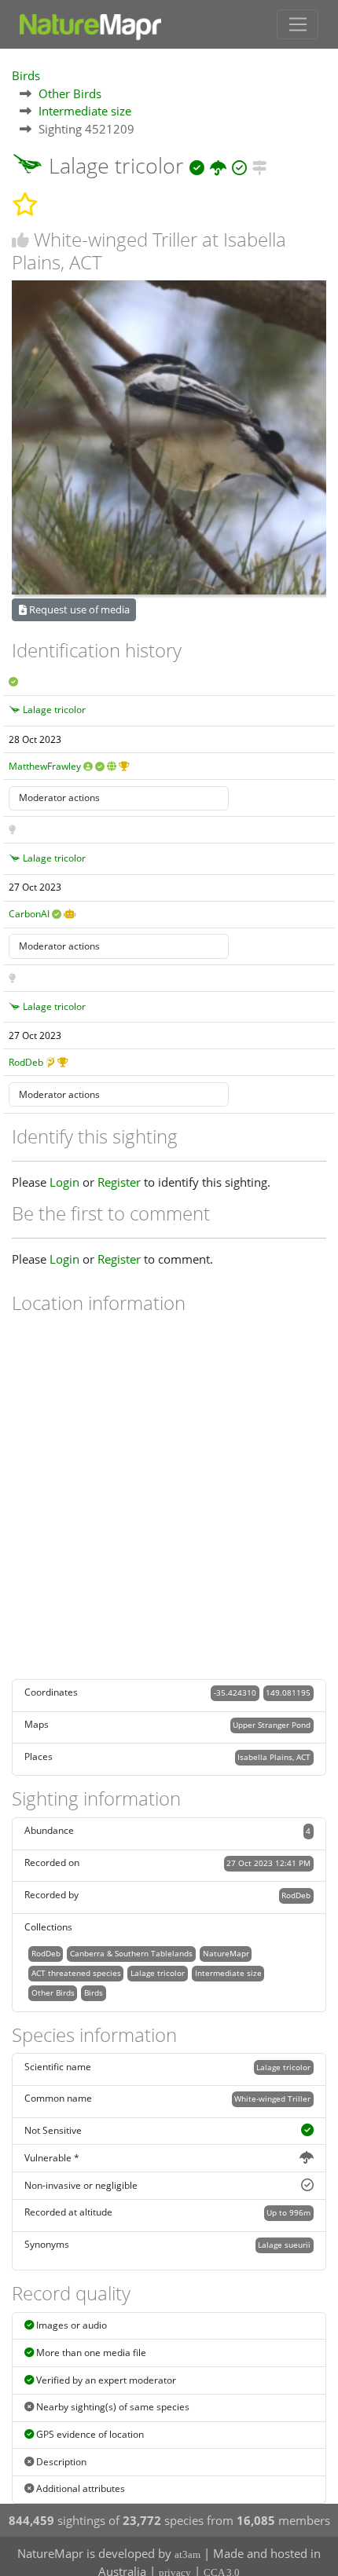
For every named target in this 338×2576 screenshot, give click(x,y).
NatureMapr (226, 1953)
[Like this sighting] (20, 240)
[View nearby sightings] (260, 165)
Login (64, 1182)
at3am (187, 2554)
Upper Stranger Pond (272, 1725)
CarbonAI (29, 914)
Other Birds (70, 93)
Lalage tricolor (54, 710)
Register (119, 1182)
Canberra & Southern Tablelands (131, 1953)
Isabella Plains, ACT (274, 1757)
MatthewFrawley (45, 766)
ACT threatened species (76, 1973)
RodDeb (26, 1062)
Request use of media (78, 609)
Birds (26, 75)
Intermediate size (85, 111)
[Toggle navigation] (298, 24)
